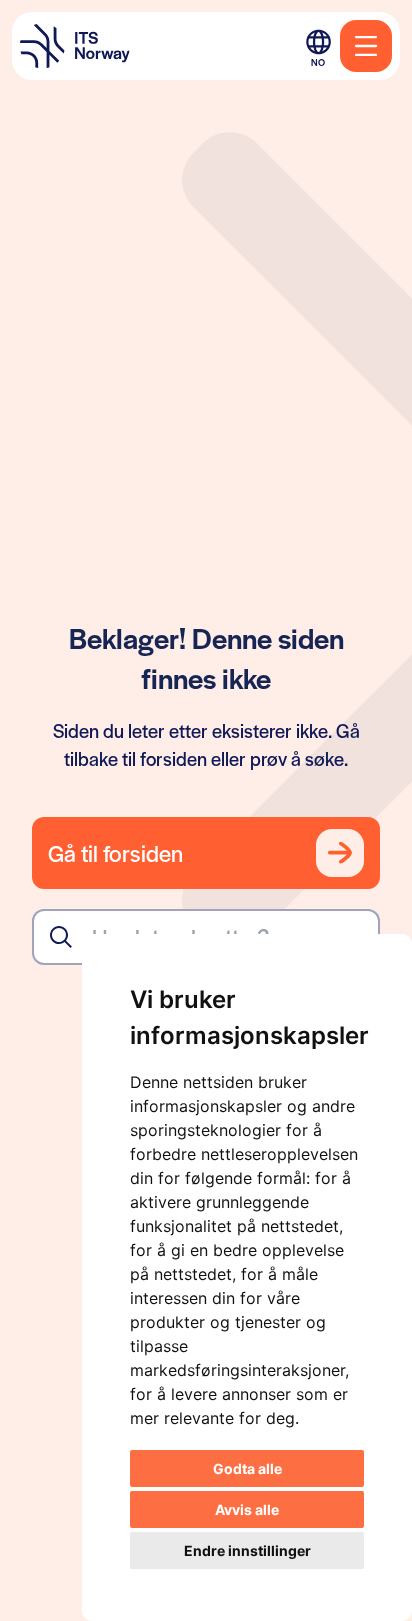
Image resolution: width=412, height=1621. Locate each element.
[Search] (61, 937)
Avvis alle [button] (247, 1509)
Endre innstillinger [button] (247, 1550)
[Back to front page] (75, 46)
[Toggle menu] (366, 46)
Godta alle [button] (247, 1468)
